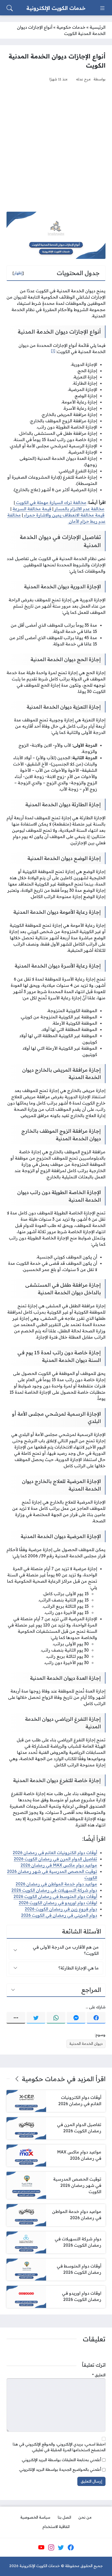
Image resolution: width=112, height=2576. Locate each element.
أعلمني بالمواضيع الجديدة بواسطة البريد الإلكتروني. (60, 2470)
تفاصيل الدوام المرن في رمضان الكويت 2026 (55, 1859)
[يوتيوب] (41, 2548)
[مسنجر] (76, 2018)
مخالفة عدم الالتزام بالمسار (79, 509)
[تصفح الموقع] (102, 8)
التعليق (99, 2375)
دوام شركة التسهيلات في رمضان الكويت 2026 (54, 1890)
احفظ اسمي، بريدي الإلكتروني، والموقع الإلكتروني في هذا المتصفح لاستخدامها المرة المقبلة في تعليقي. (59, 2447)
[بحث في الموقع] (10, 8)
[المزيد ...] (16, 2018)
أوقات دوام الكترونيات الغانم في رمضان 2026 (55, 1853)
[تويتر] (36, 2018)
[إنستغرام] (51, 2548)
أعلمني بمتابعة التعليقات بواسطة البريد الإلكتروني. (61, 2460)
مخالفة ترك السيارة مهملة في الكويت (51, 502)
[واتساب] (56, 2018)
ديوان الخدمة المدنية (86, 2044)
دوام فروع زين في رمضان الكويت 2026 (61, 1909)
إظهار (18, 273)
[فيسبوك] (96, 2018)
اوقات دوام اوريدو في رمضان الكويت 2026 (58, 1903)
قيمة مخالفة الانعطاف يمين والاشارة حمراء (64, 515)
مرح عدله (83, 79)
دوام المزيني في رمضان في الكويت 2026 (59, 1915)
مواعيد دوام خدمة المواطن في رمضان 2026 (56, 1884)
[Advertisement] (56, 147)
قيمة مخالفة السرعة (32, 509)
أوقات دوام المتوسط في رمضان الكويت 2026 (55, 1896)
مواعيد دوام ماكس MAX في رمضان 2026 (59, 1865)
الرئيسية (98, 27)
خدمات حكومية (71, 27)
